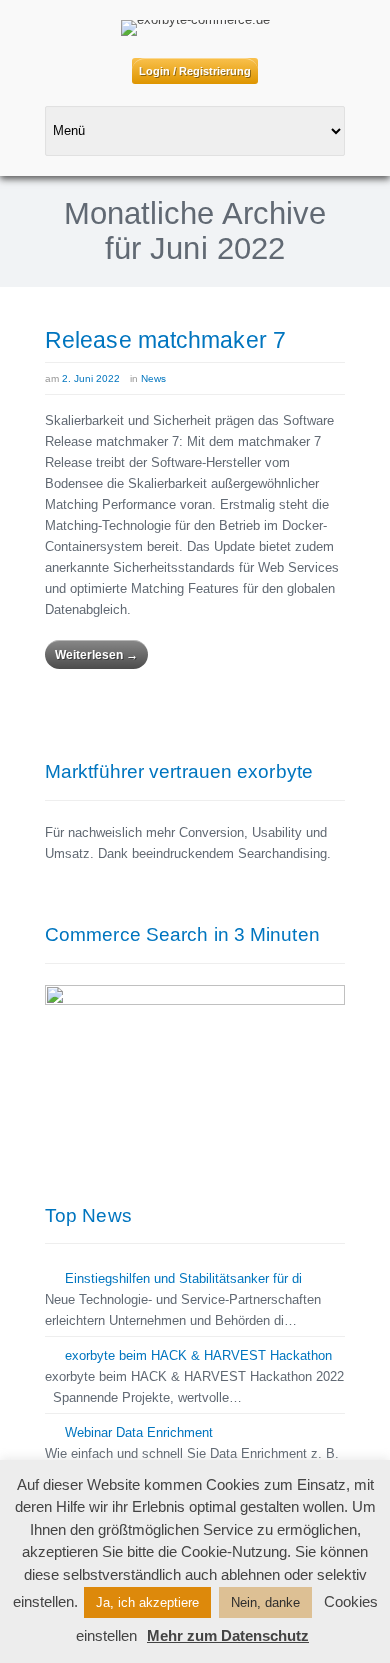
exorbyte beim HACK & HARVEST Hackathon (198, 1355)
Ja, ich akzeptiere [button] (147, 1602)
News (153, 378)
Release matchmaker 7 (165, 340)
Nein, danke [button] (265, 1602)
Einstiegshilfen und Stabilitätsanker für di (183, 1278)
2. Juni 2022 (91, 378)
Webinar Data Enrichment (139, 1432)
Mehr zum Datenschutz (228, 1635)
